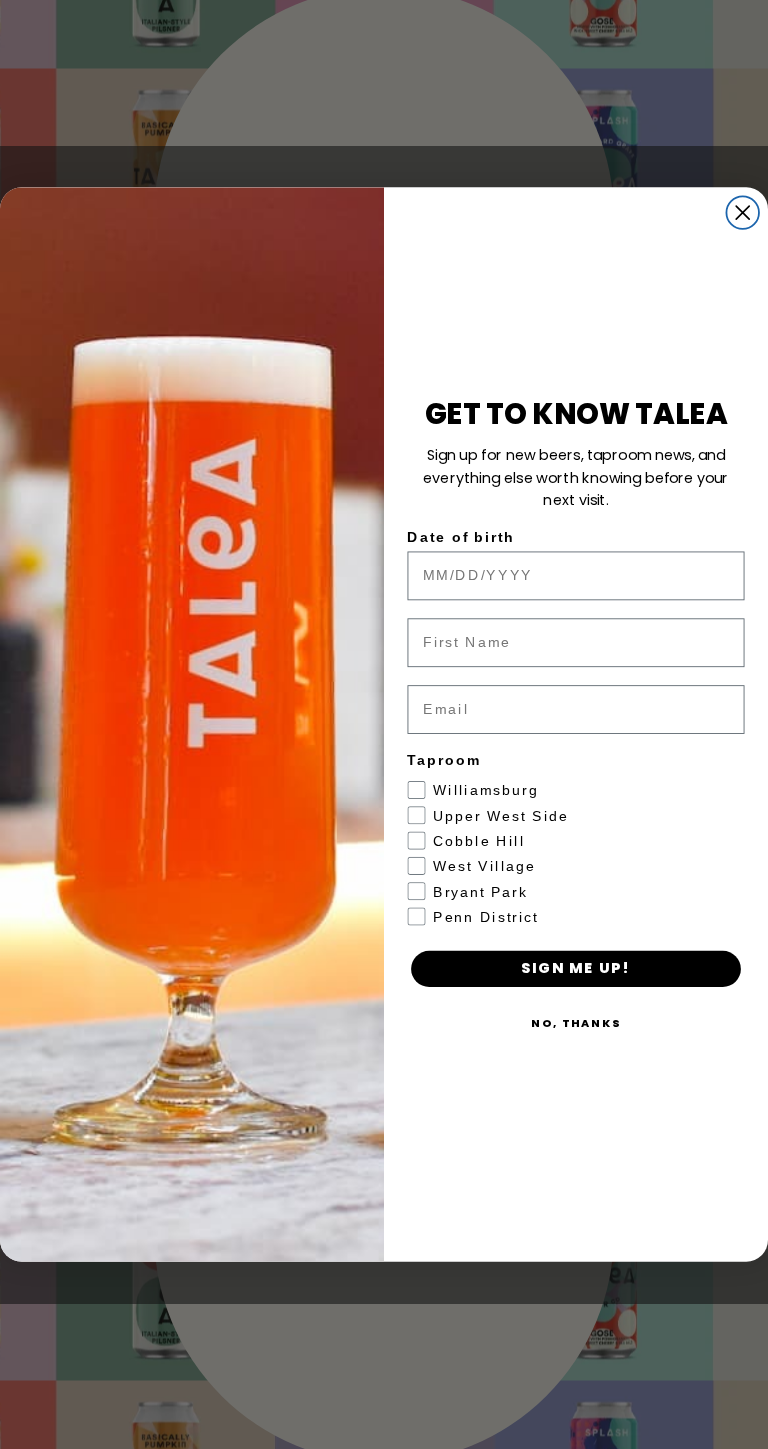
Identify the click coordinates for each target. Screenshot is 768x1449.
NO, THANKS (576, 1022)
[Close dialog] (742, 212)
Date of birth (461, 537)
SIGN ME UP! (576, 968)
